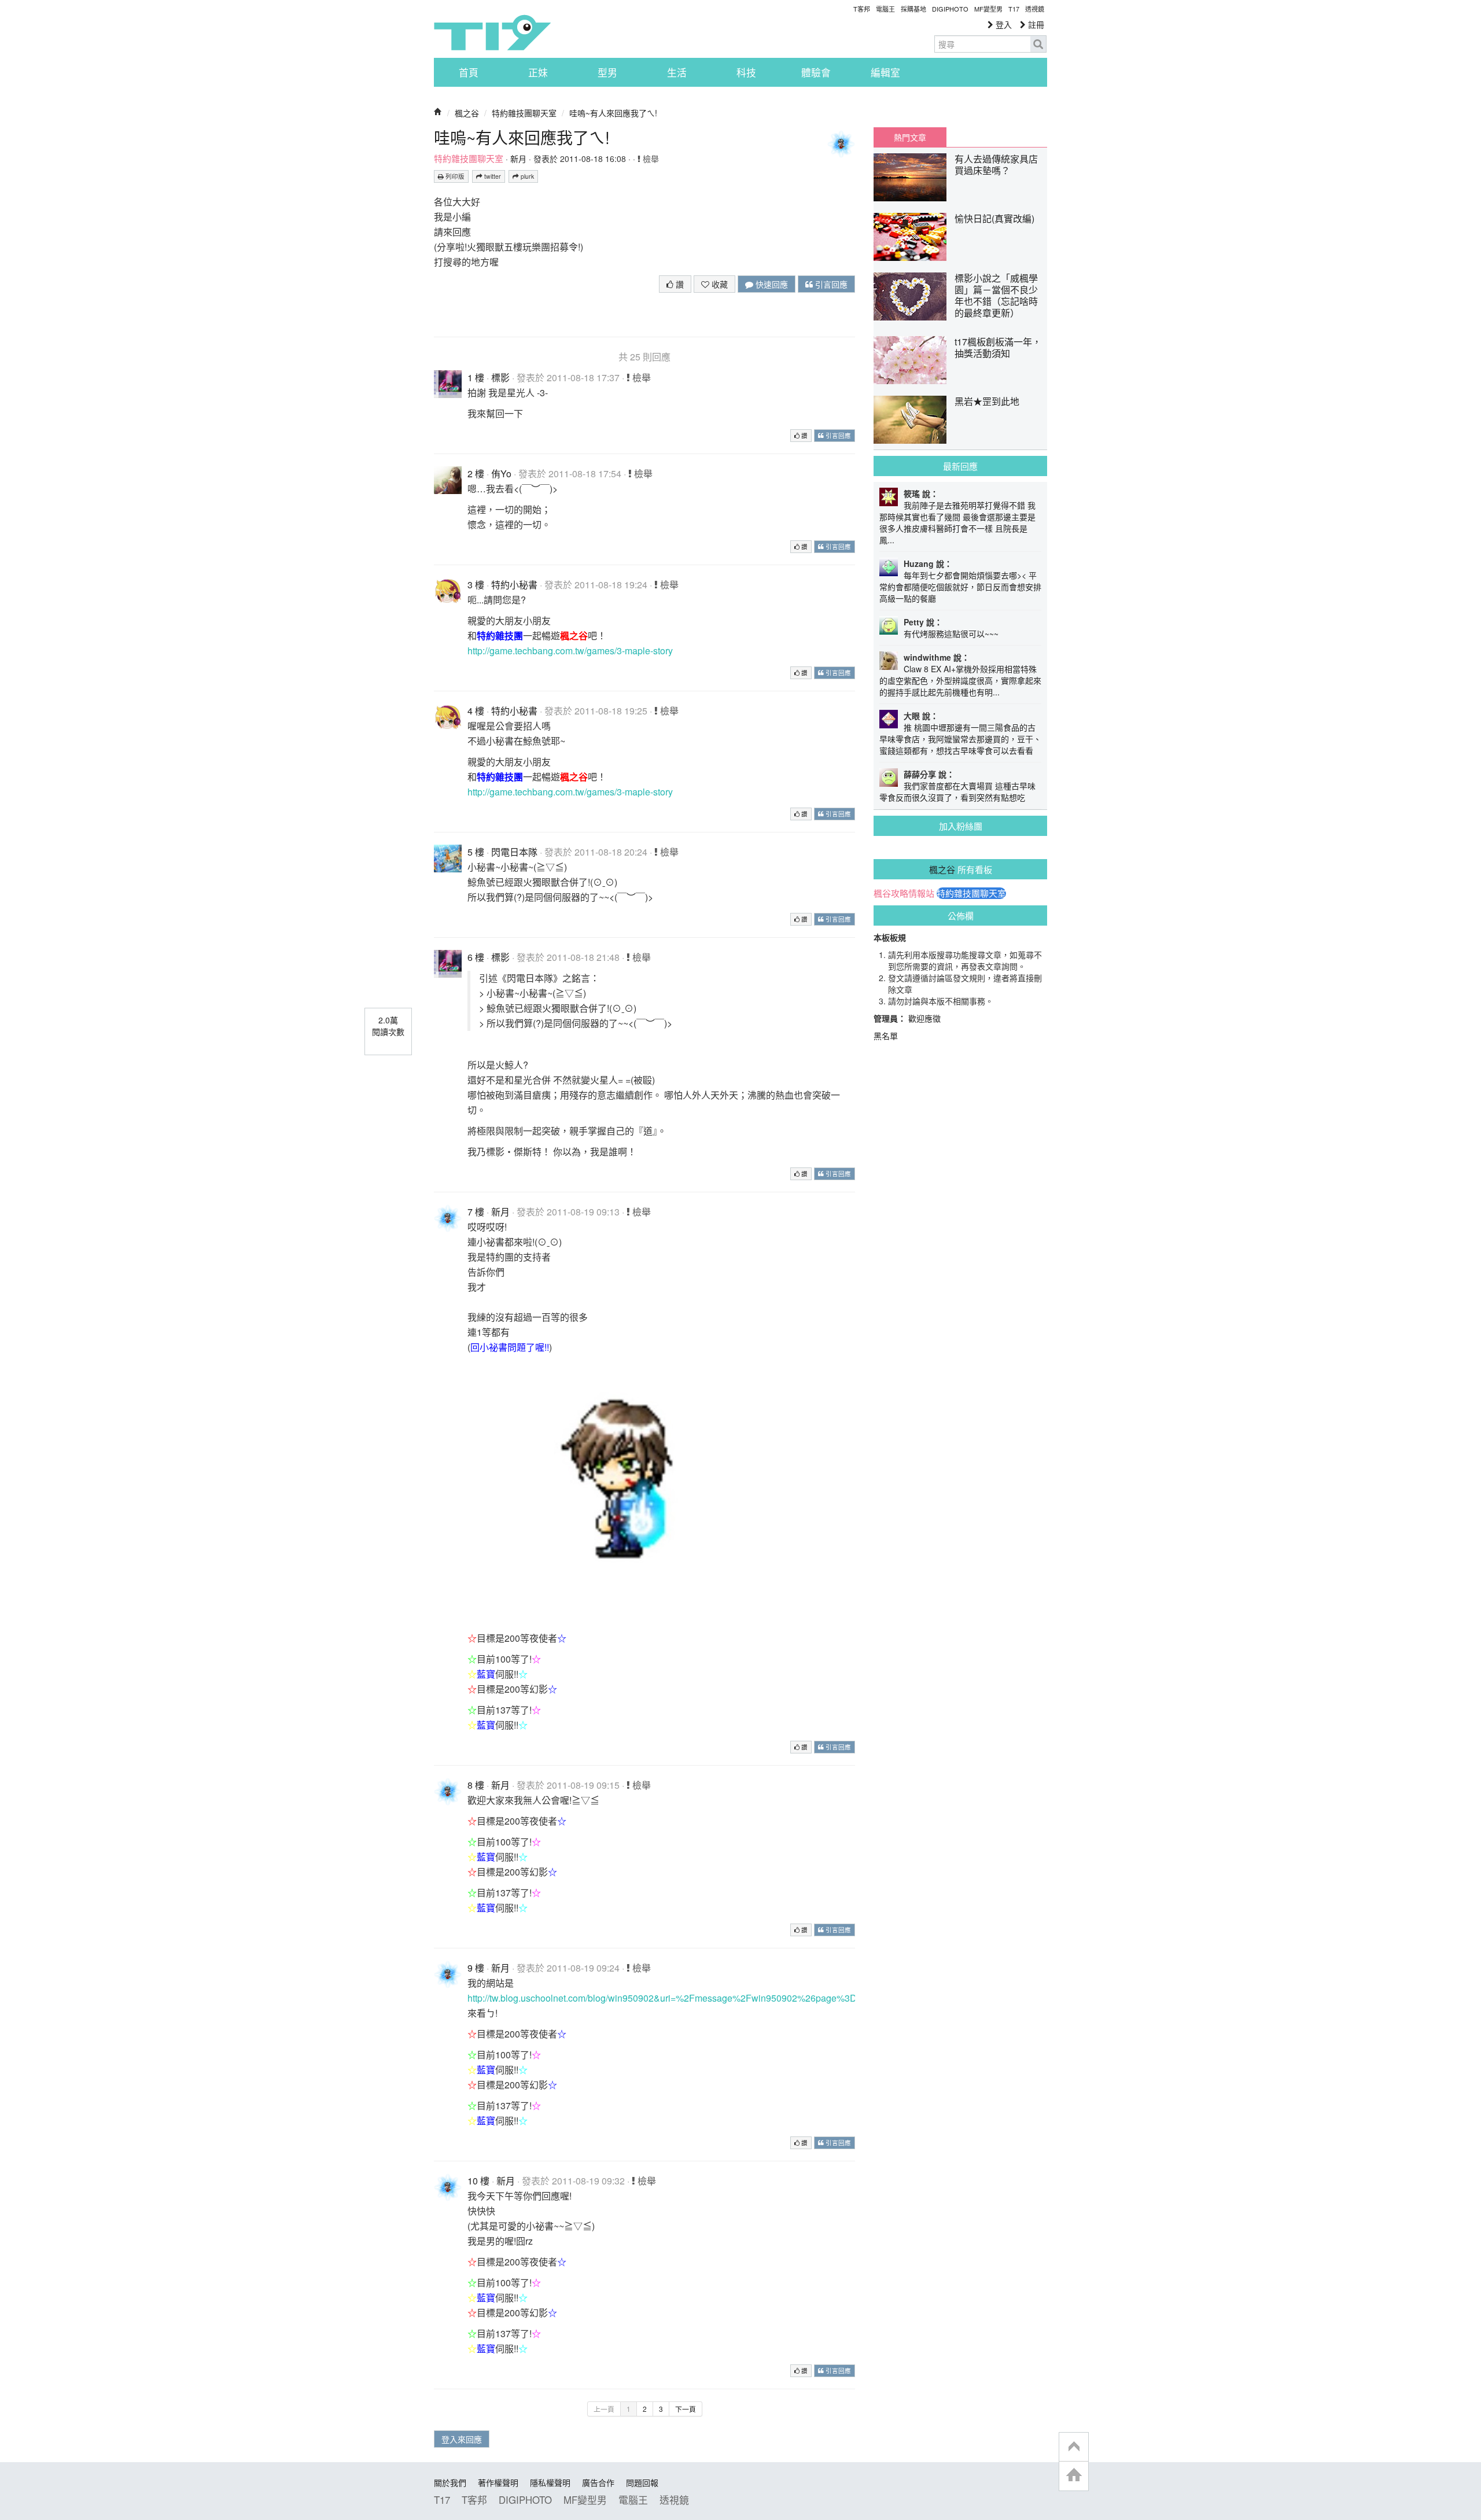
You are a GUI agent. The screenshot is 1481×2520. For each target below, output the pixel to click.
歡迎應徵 (924, 1018)
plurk (526, 176)
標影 (500, 377)
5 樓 (476, 852)
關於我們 (450, 2482)
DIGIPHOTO (950, 9)
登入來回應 (462, 2439)
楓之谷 (467, 113)
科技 (746, 72)
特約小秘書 (514, 585)
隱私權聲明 (550, 2482)
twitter (492, 176)
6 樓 (476, 957)
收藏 (719, 284)
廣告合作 (598, 2482)
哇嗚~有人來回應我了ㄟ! (613, 113)
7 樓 (476, 1212)
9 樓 (476, 1968)
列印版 (454, 176)
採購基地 (913, 9)
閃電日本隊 (514, 852)
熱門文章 (910, 137)
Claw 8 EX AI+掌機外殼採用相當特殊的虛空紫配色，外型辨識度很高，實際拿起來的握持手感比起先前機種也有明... (960, 680)
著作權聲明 (498, 2482)
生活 (677, 72)
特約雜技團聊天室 (524, 113)
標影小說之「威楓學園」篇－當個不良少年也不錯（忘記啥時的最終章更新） (996, 295)
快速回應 (771, 284)
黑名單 (886, 1036)
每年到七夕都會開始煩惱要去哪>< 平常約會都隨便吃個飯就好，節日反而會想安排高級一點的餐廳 (960, 587)
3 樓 (476, 585)
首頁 (469, 72)
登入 (1003, 24)
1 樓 (476, 377)
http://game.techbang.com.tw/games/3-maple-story (570, 651)
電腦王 (885, 9)
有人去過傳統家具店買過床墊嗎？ (996, 165)
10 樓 (478, 2181)
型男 (607, 72)
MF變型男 (988, 9)
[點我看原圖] (641, 1489)
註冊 (1035, 24)
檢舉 (650, 159)
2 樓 (476, 474)
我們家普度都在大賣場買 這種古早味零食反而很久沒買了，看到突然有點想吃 (957, 791)
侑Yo (501, 474)
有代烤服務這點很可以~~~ (951, 633)
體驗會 (816, 72)
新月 (518, 159)
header (1074, 2447)
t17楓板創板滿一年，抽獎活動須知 (998, 347)
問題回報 (642, 2482)
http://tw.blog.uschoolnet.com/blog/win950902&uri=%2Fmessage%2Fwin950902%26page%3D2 (665, 1998)
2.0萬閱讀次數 (388, 1026)
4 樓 (476, 711)
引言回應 (830, 284)
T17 (492, 32)
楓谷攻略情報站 (904, 893)
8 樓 (476, 1785)
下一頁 (686, 2409)
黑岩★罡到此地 (987, 401)
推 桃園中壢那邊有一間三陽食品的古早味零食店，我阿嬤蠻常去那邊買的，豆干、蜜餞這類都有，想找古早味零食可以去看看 (960, 739)
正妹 (538, 72)
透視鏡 (1035, 9)
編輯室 (885, 72)
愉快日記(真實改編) (994, 218)
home (1074, 2476)
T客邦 (862, 9)
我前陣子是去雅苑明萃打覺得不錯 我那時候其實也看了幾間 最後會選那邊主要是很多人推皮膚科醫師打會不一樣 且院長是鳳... (957, 522)
